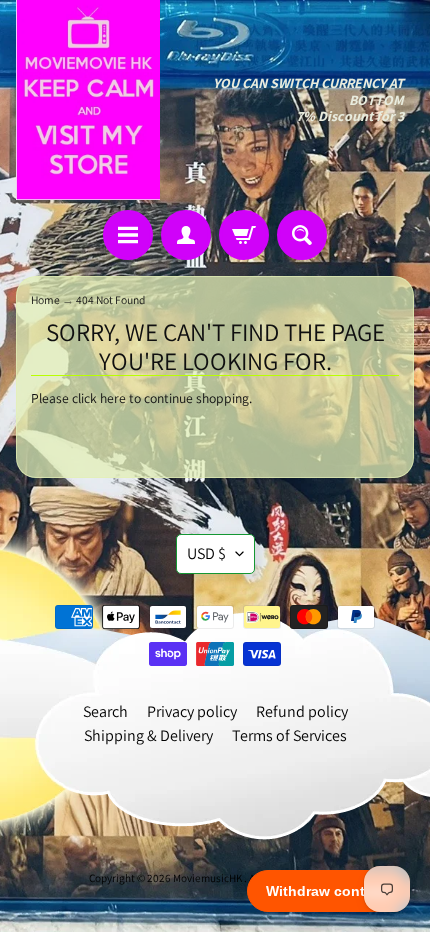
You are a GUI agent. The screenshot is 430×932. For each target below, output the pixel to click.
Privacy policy (192, 711)
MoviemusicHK (208, 878)
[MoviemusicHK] (88, 100)
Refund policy (302, 711)
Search (105, 711)
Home (45, 299)
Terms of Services (289, 735)
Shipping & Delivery (148, 735)
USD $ (206, 553)
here (113, 398)
